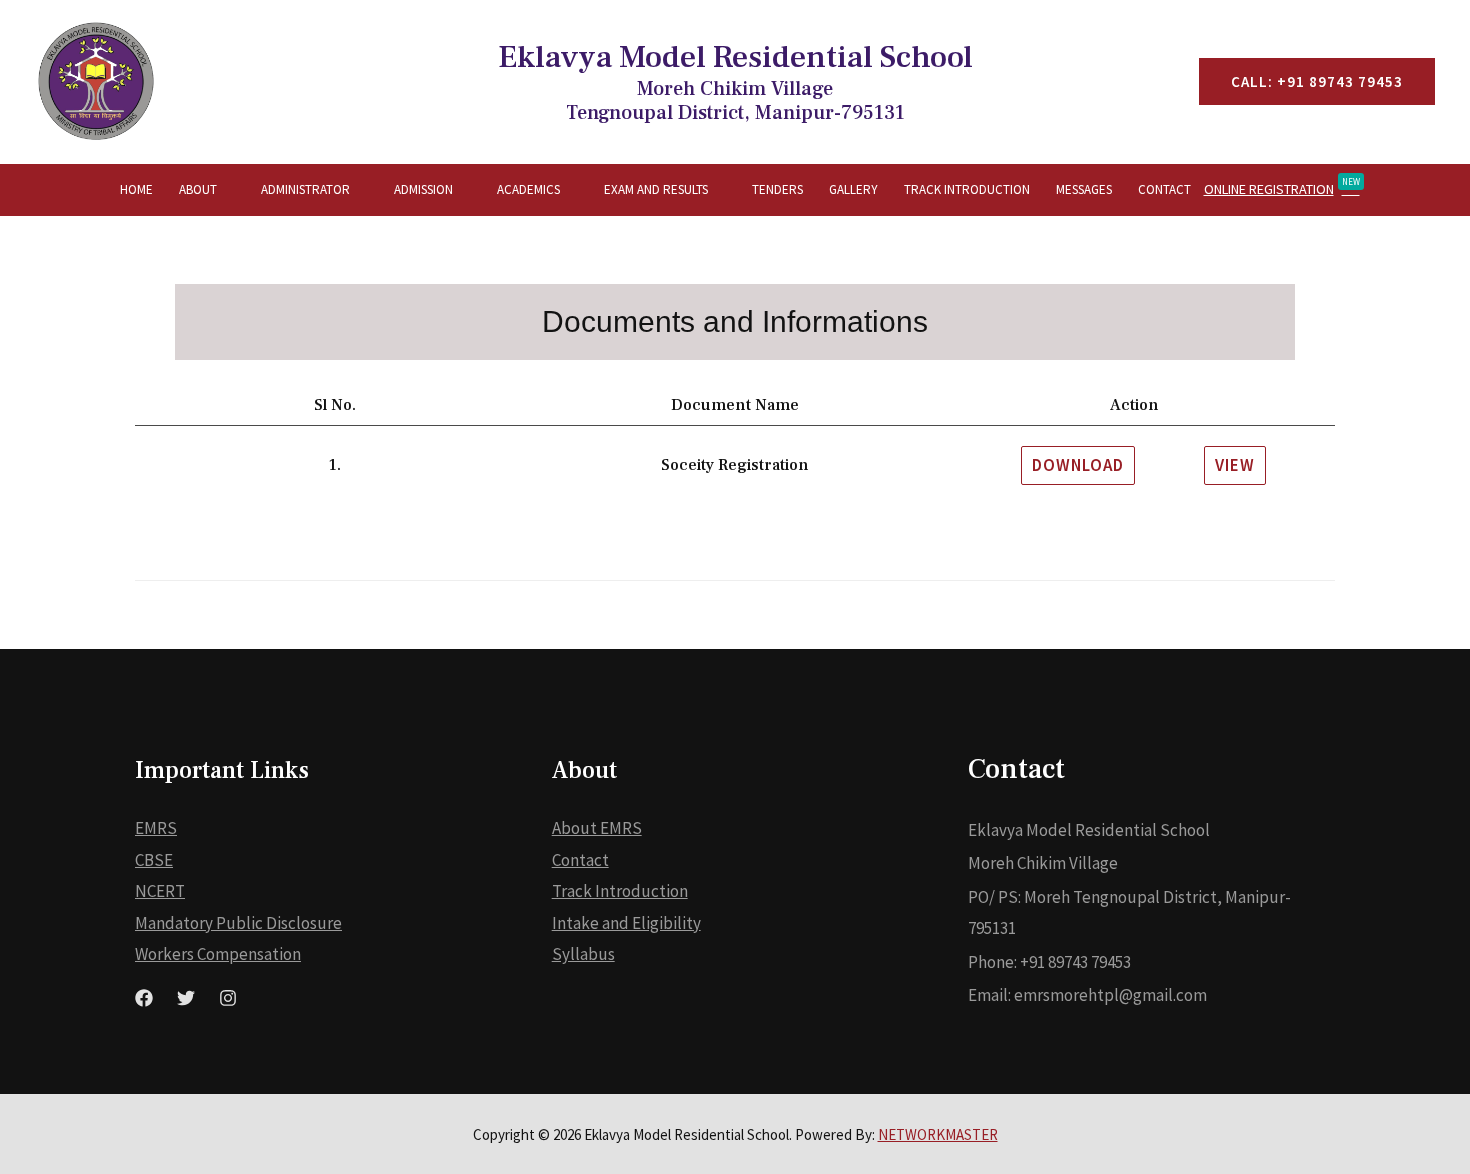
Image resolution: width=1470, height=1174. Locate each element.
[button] (1078, 465)
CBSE (154, 860)
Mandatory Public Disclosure (238, 923)
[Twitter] (186, 998)
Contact (1164, 189)
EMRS (156, 828)
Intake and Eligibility (626, 923)
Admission (423, 189)
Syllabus (583, 954)
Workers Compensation (218, 954)
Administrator (305, 189)
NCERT (160, 891)
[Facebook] (144, 998)
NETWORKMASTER (938, 1134)
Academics (528, 189)
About (198, 189)
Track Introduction (967, 189)
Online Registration (1282, 186)
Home (136, 189)
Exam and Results (656, 189)
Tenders (777, 189)
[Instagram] (228, 998)
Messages (1084, 189)
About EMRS (597, 828)
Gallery (853, 189)
